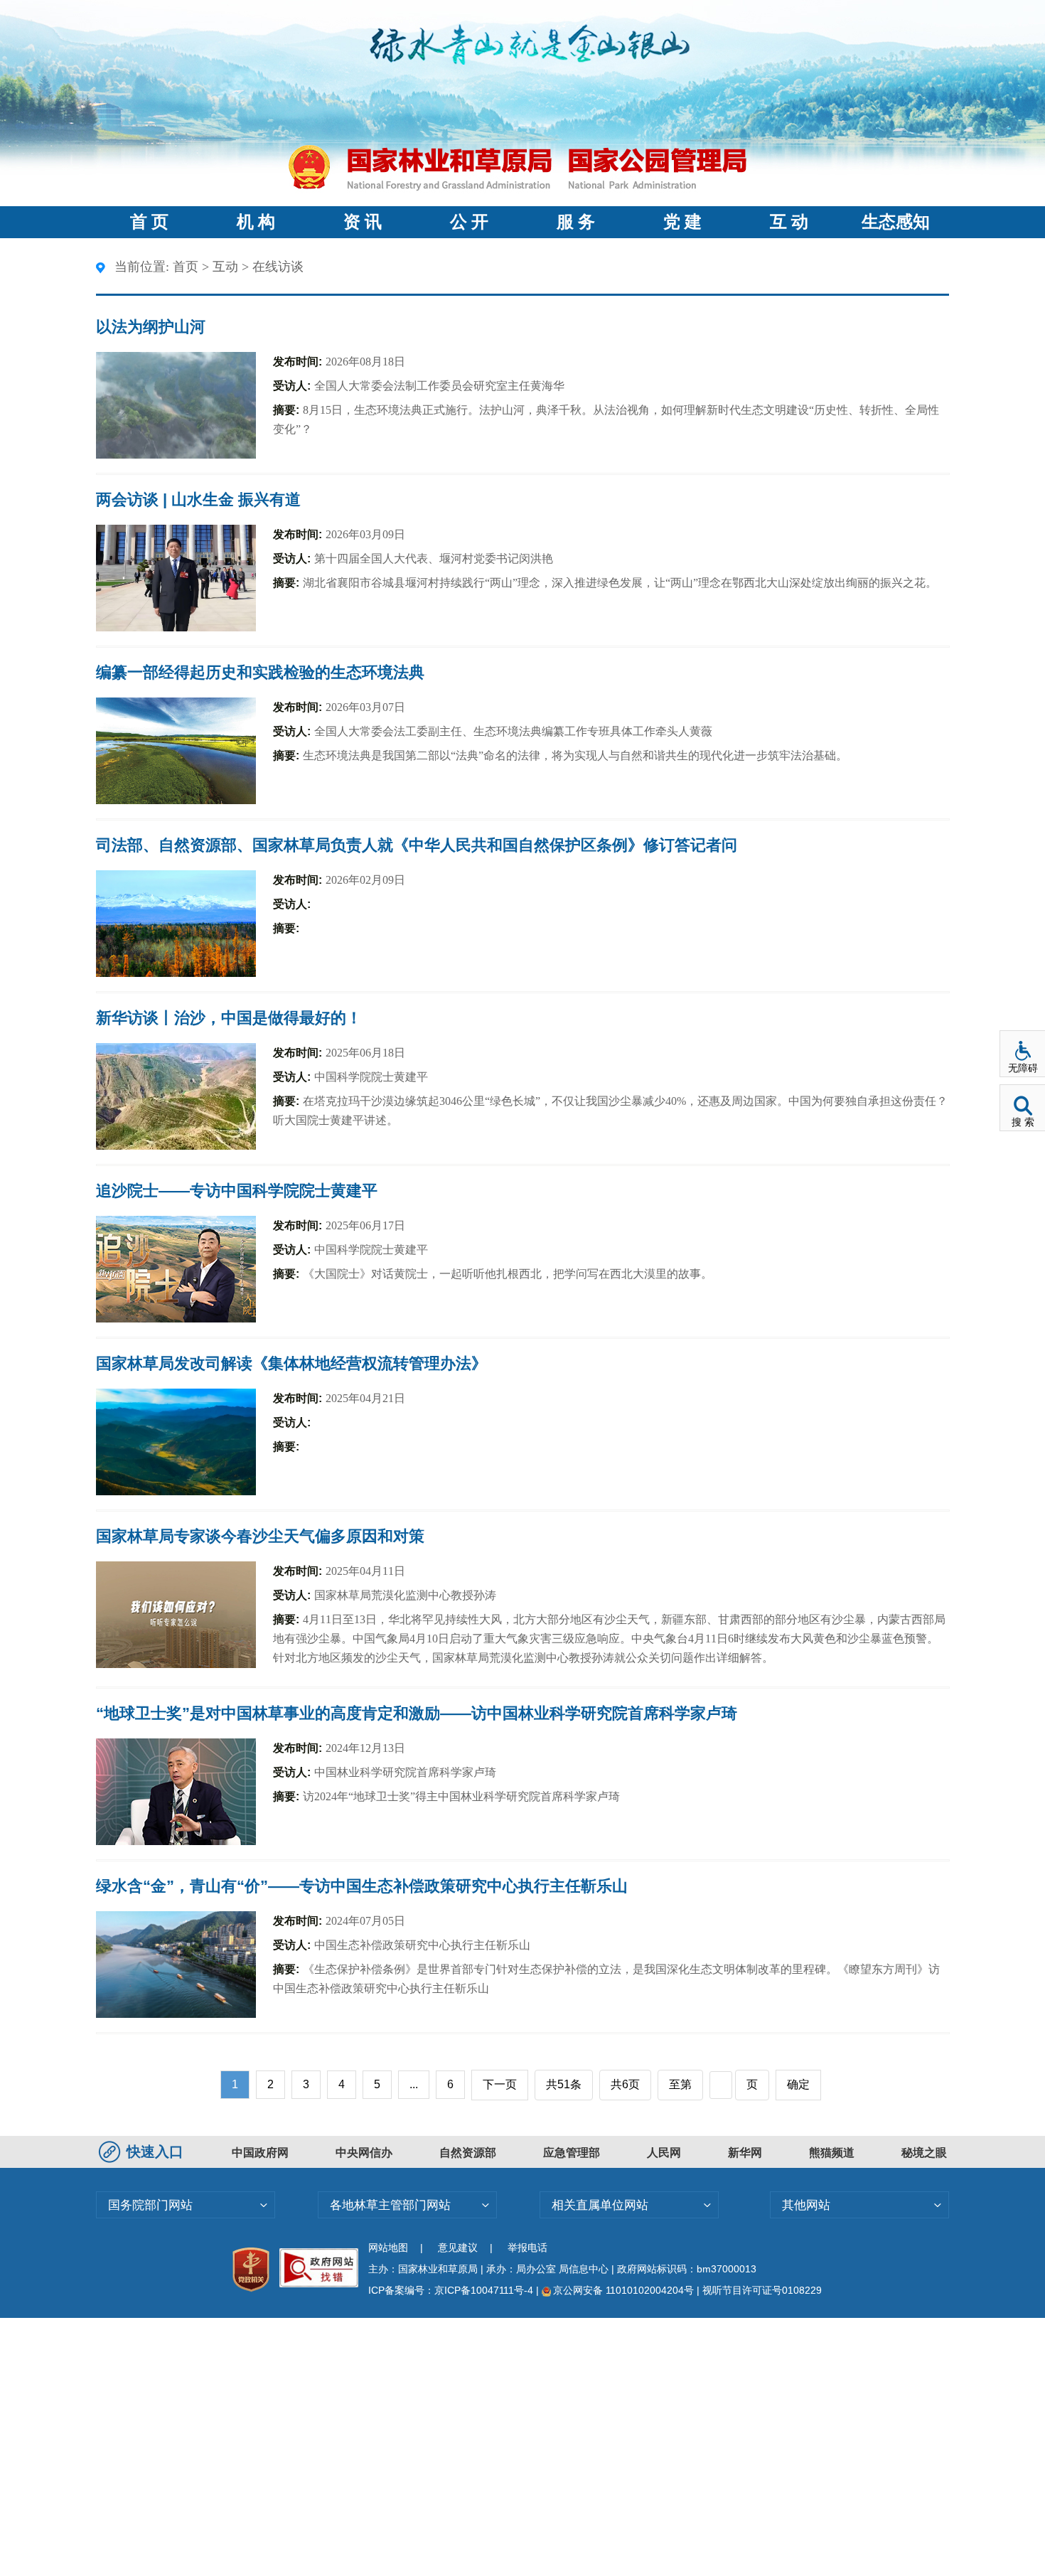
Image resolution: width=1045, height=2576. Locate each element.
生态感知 (896, 222)
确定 (798, 2084)
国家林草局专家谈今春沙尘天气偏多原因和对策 (260, 1536)
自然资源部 (468, 2153)
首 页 (149, 222)
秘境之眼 (924, 2153)
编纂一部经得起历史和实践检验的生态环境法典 (260, 672)
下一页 (500, 2084)
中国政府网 (260, 2153)
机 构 (256, 222)
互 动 (789, 222)
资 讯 (363, 222)
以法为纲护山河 (151, 327)
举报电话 (527, 2248)
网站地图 (388, 2248)
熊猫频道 (832, 2153)
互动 (225, 267)
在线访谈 (278, 267)
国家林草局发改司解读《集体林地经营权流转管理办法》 (291, 1363)
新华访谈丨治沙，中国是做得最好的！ (229, 1018)
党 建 (682, 222)
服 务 (576, 222)
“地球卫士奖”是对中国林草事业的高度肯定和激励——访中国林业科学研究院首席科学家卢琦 (417, 1713)
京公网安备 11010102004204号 (623, 2290)
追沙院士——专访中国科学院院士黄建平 (237, 1191)
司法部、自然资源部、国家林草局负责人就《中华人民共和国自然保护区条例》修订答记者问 (417, 845)
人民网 (664, 2153)
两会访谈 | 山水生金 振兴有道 (198, 499)
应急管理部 (572, 2153)
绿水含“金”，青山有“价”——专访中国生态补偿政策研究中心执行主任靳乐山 (362, 1886)
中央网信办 (364, 2153)
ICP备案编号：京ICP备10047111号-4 (452, 2290)
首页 (186, 267)
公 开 (469, 222)
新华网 (745, 2153)
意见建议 (458, 2248)
